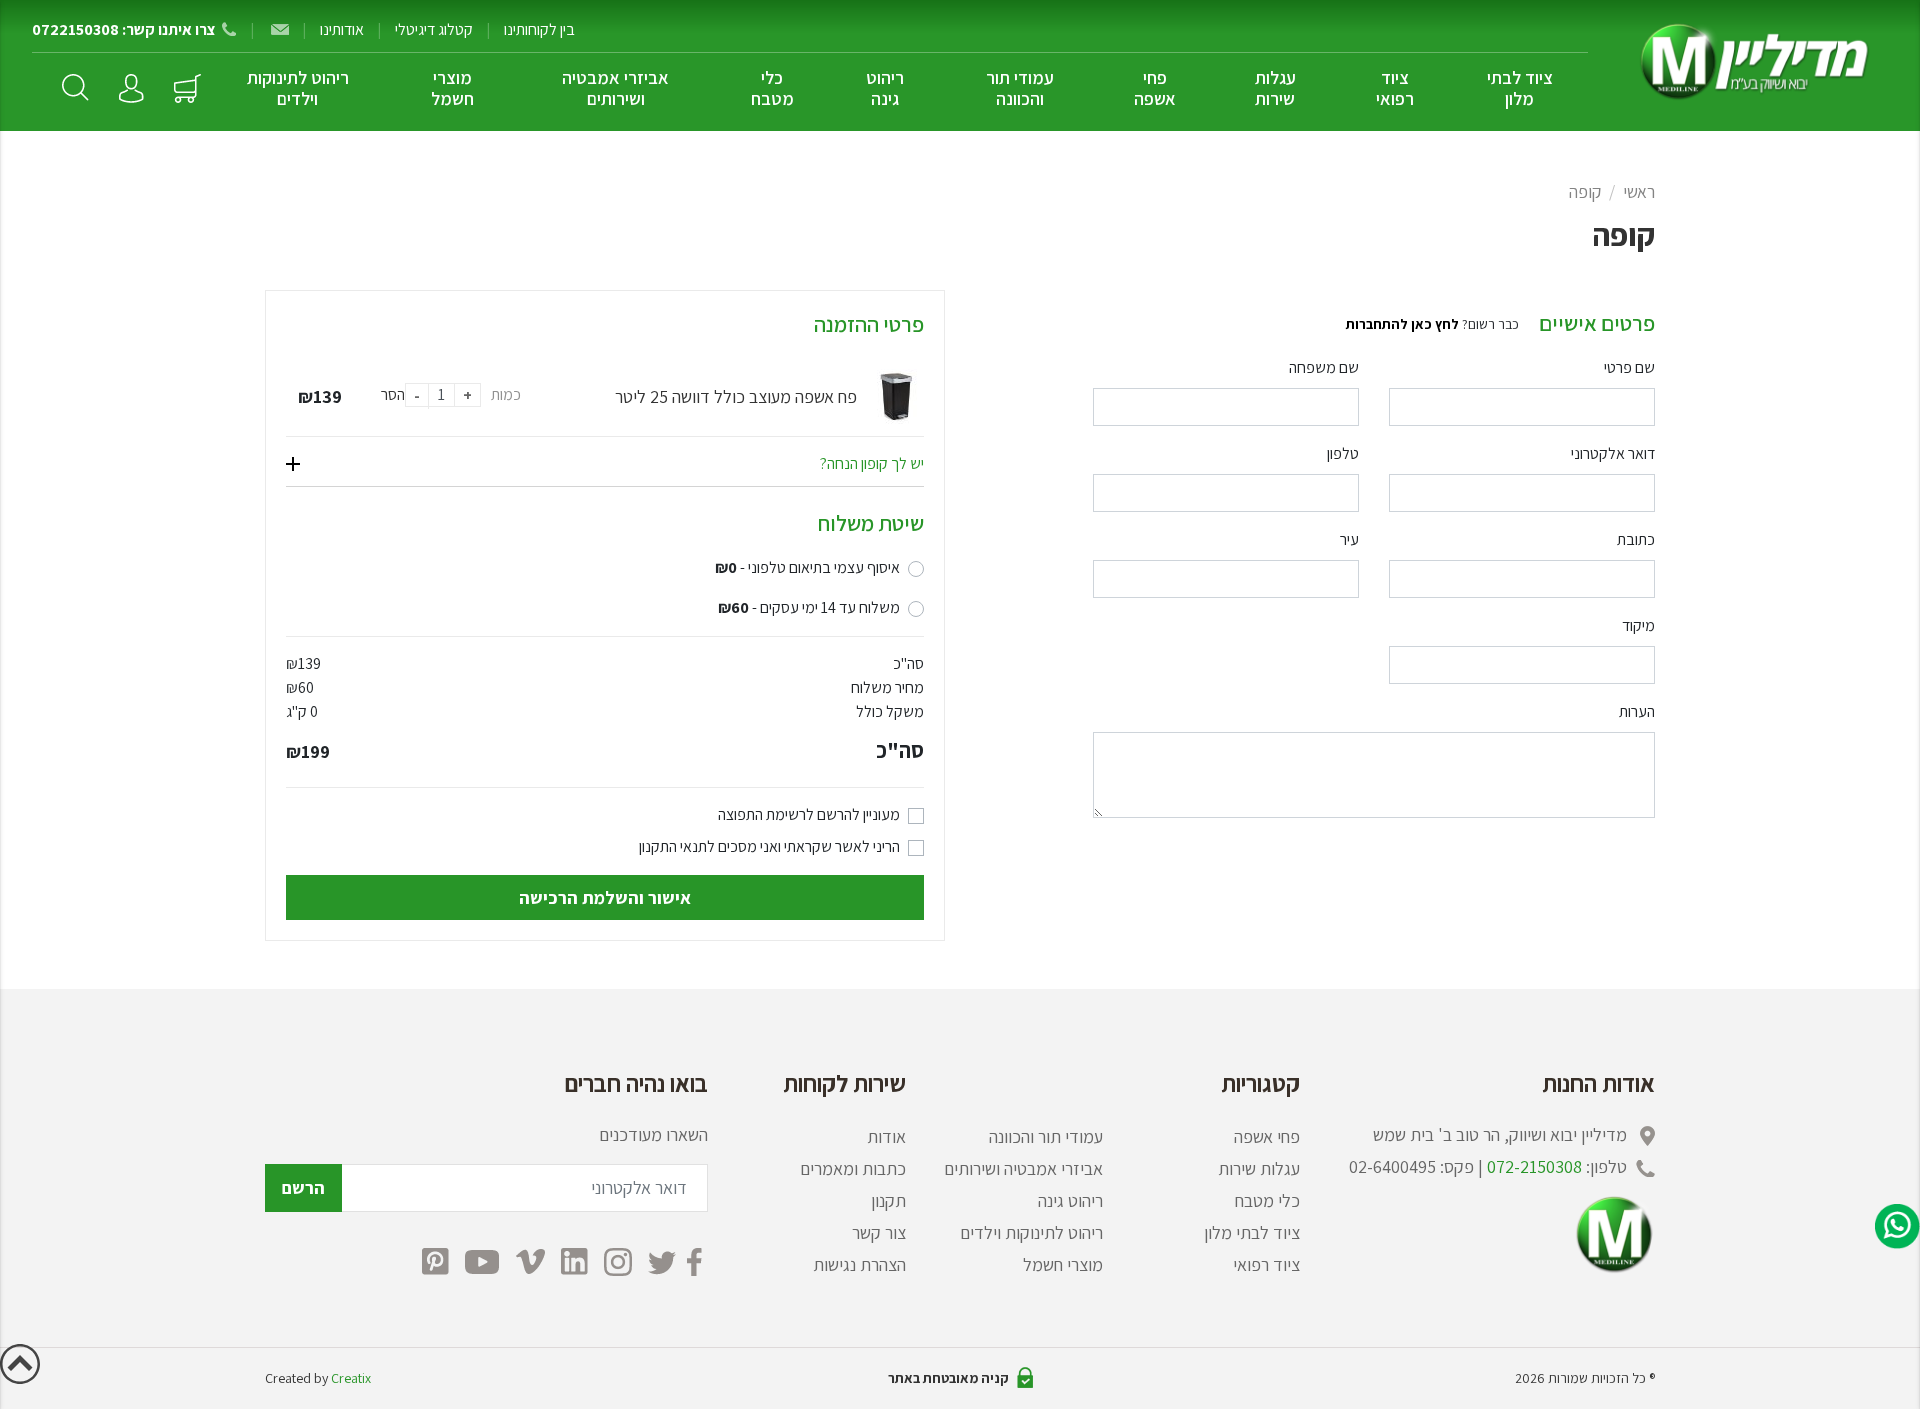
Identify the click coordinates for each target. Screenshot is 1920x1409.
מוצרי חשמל (452, 88)
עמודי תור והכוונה (1020, 88)
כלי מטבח (772, 88)
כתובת (1636, 539)
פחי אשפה (1155, 88)
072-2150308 (1534, 1166)
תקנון (888, 1200)
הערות (1637, 711)
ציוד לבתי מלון (1520, 88)
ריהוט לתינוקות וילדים (298, 88)
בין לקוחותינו (539, 29)
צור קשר (879, 1232)
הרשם (303, 1187)
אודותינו (342, 29)
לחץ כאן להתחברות (1402, 324)
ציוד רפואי (1395, 88)
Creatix (351, 1378)
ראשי (1639, 191)
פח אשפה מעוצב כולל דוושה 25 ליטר (736, 396)
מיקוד (1638, 625)
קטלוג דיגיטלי (434, 29)
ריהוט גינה (885, 88)
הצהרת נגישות (859, 1264)
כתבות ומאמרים (853, 1168)
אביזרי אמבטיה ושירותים (615, 88)
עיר (1349, 539)
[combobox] (1226, 579)
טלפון (1343, 453)
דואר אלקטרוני (1613, 453)
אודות (886, 1136)
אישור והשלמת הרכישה (605, 897)
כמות (506, 394)
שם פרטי (1629, 367)
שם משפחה (1324, 367)
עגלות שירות (1275, 88)
